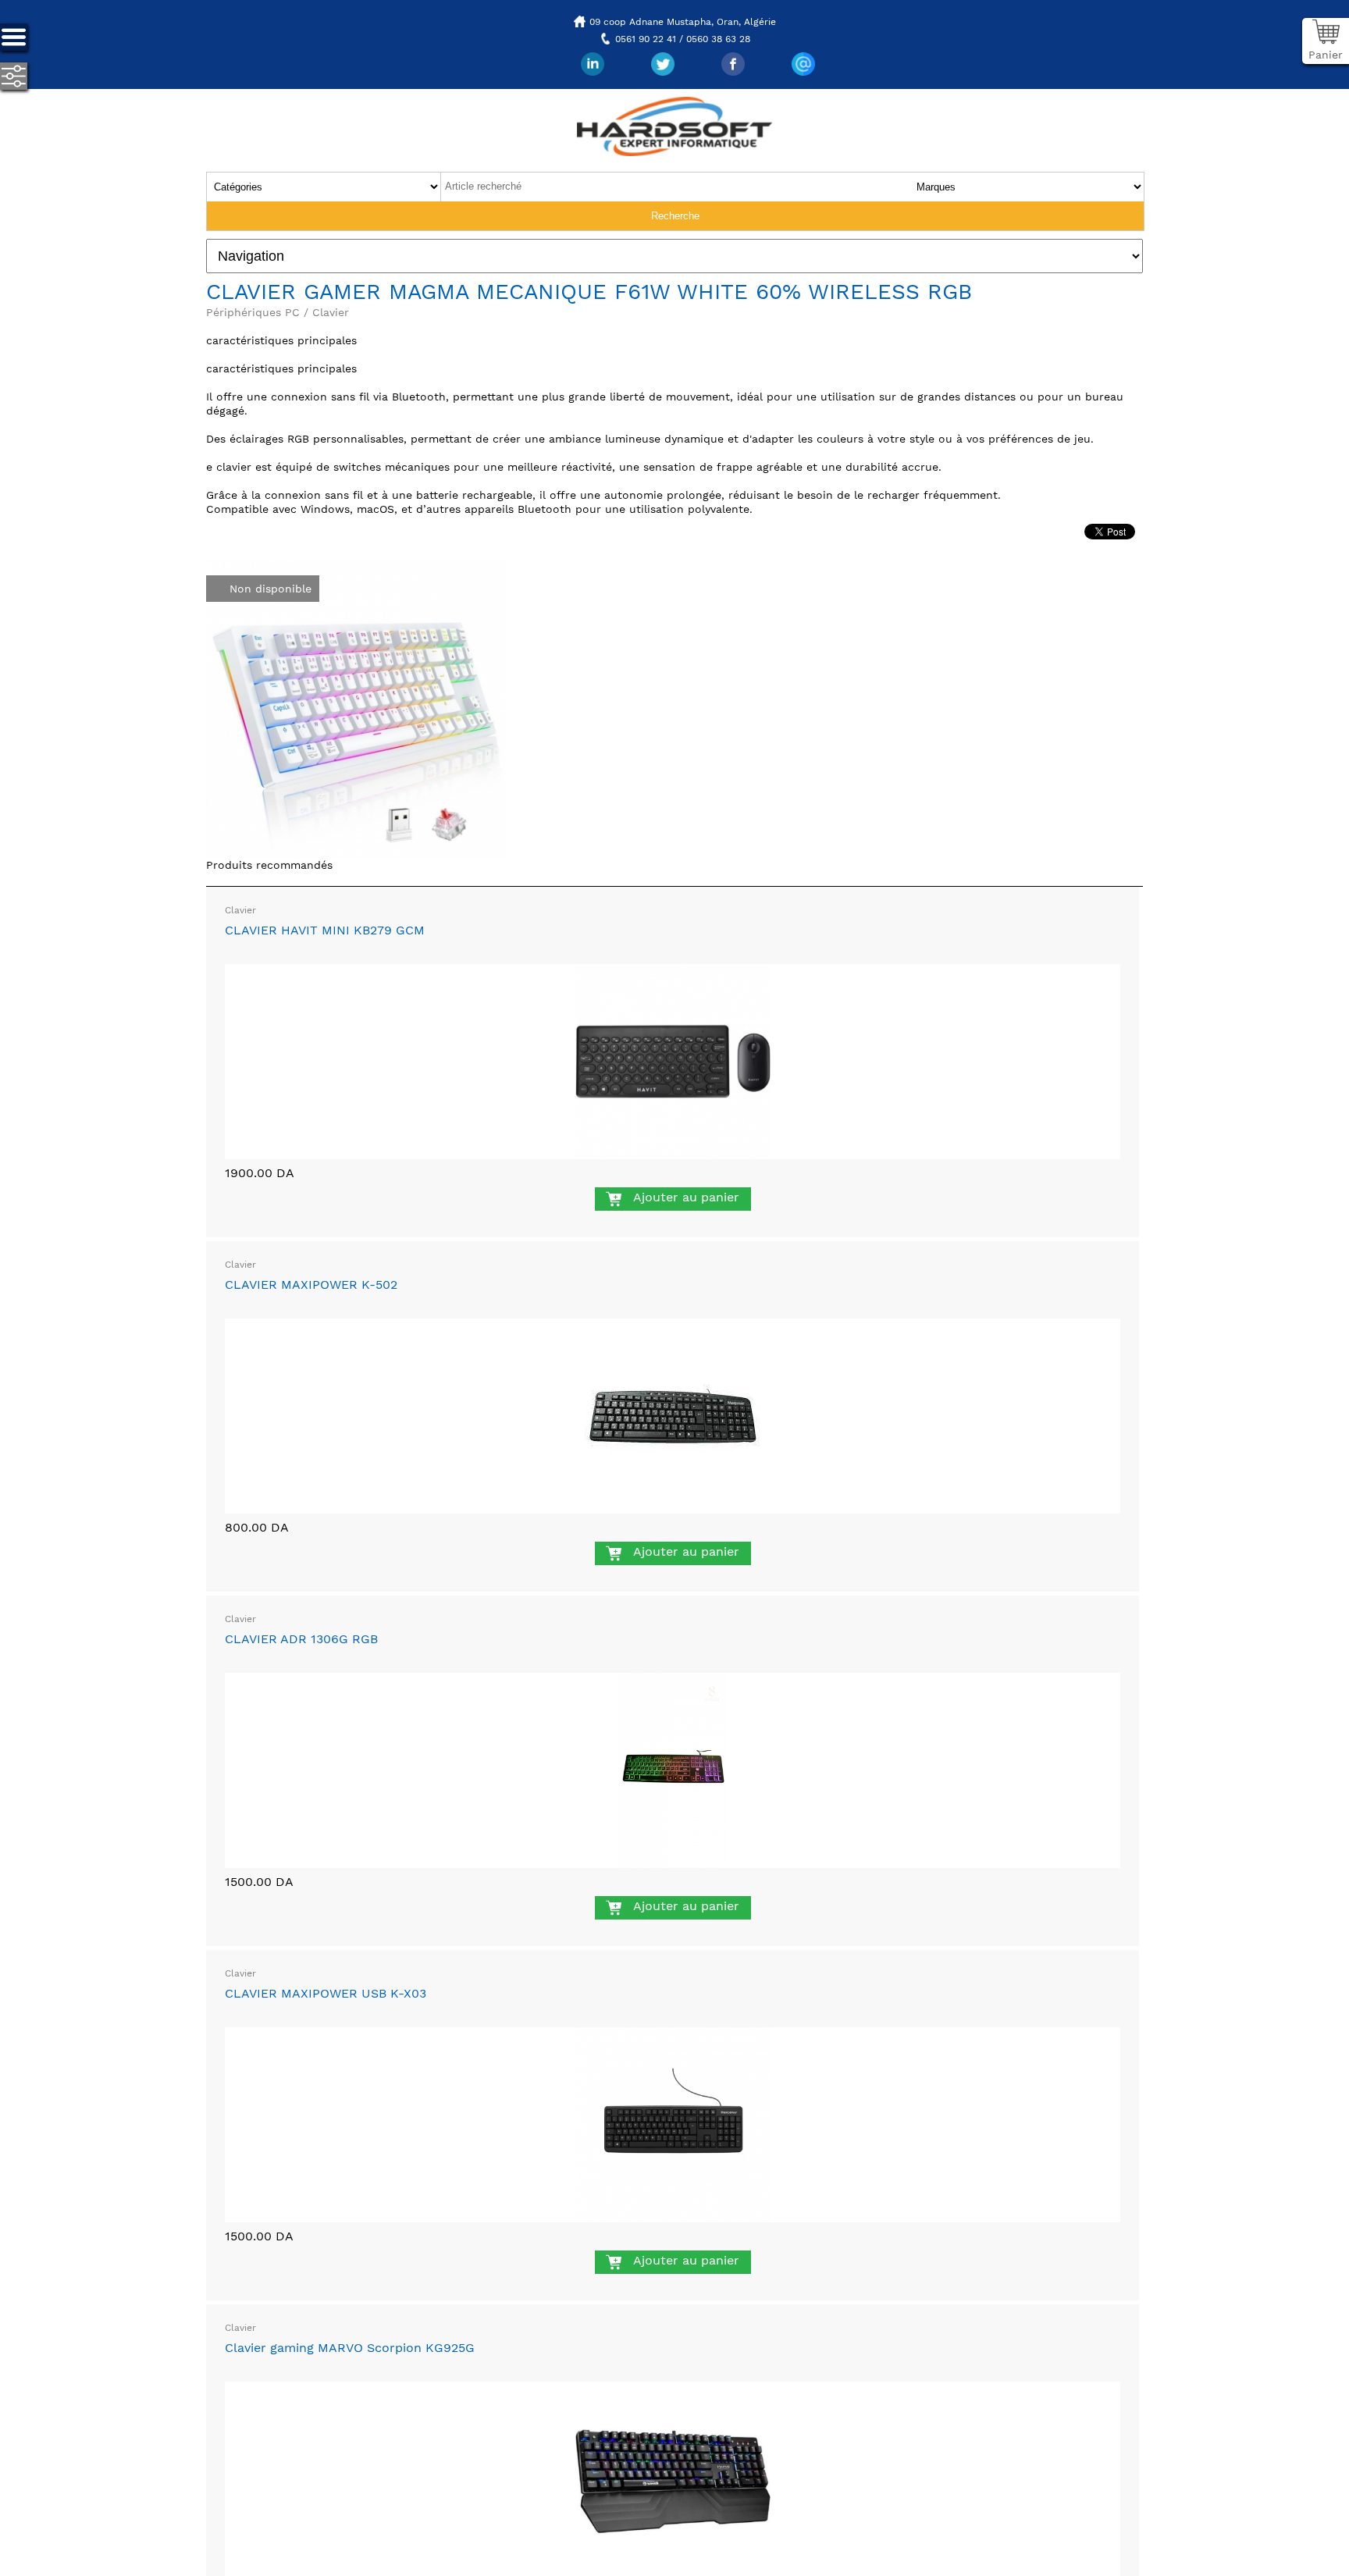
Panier (1326, 55)
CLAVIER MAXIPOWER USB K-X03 (326, 1993)
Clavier (240, 910)
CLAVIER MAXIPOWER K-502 (311, 1284)
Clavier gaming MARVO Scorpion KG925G (350, 2348)
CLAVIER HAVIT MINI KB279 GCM (325, 930)
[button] (492, 574)
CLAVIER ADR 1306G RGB (301, 1639)
